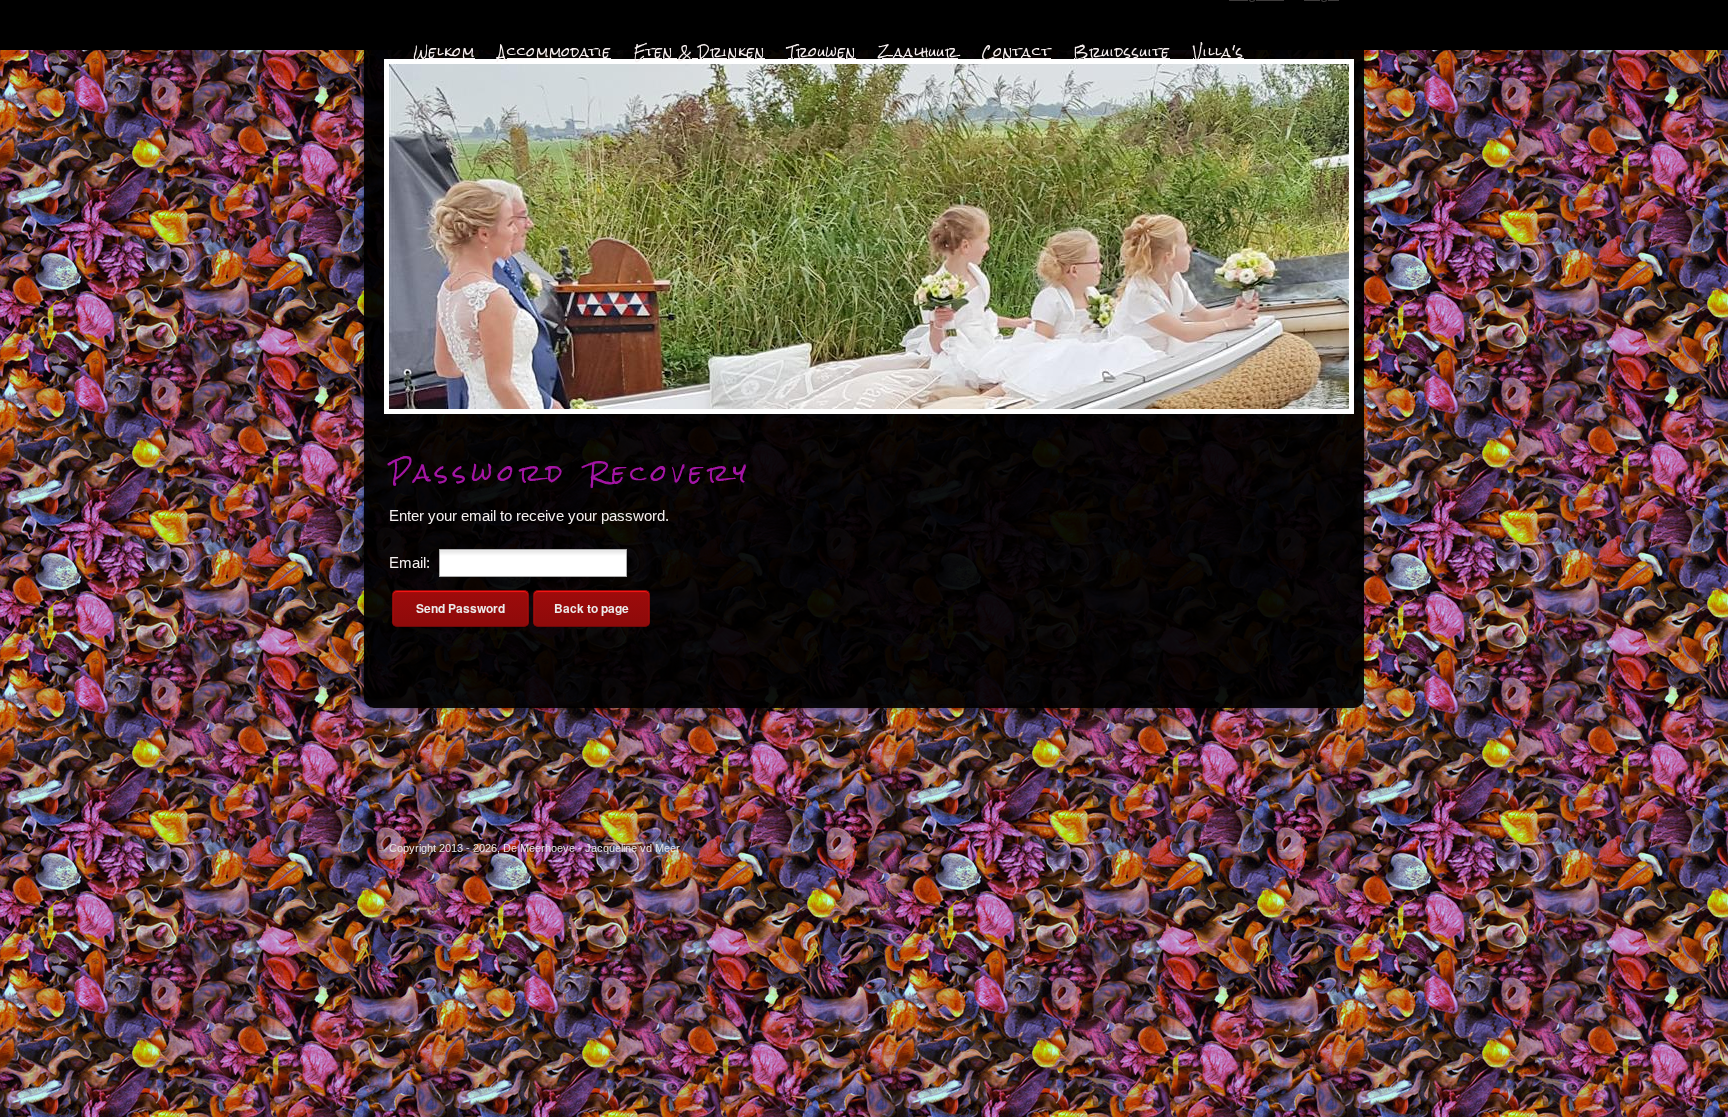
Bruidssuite (1122, 52)
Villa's (1218, 52)
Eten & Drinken (699, 52)
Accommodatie (554, 52)
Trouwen (822, 52)
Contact (1016, 52)
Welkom (444, 52)
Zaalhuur (918, 52)
